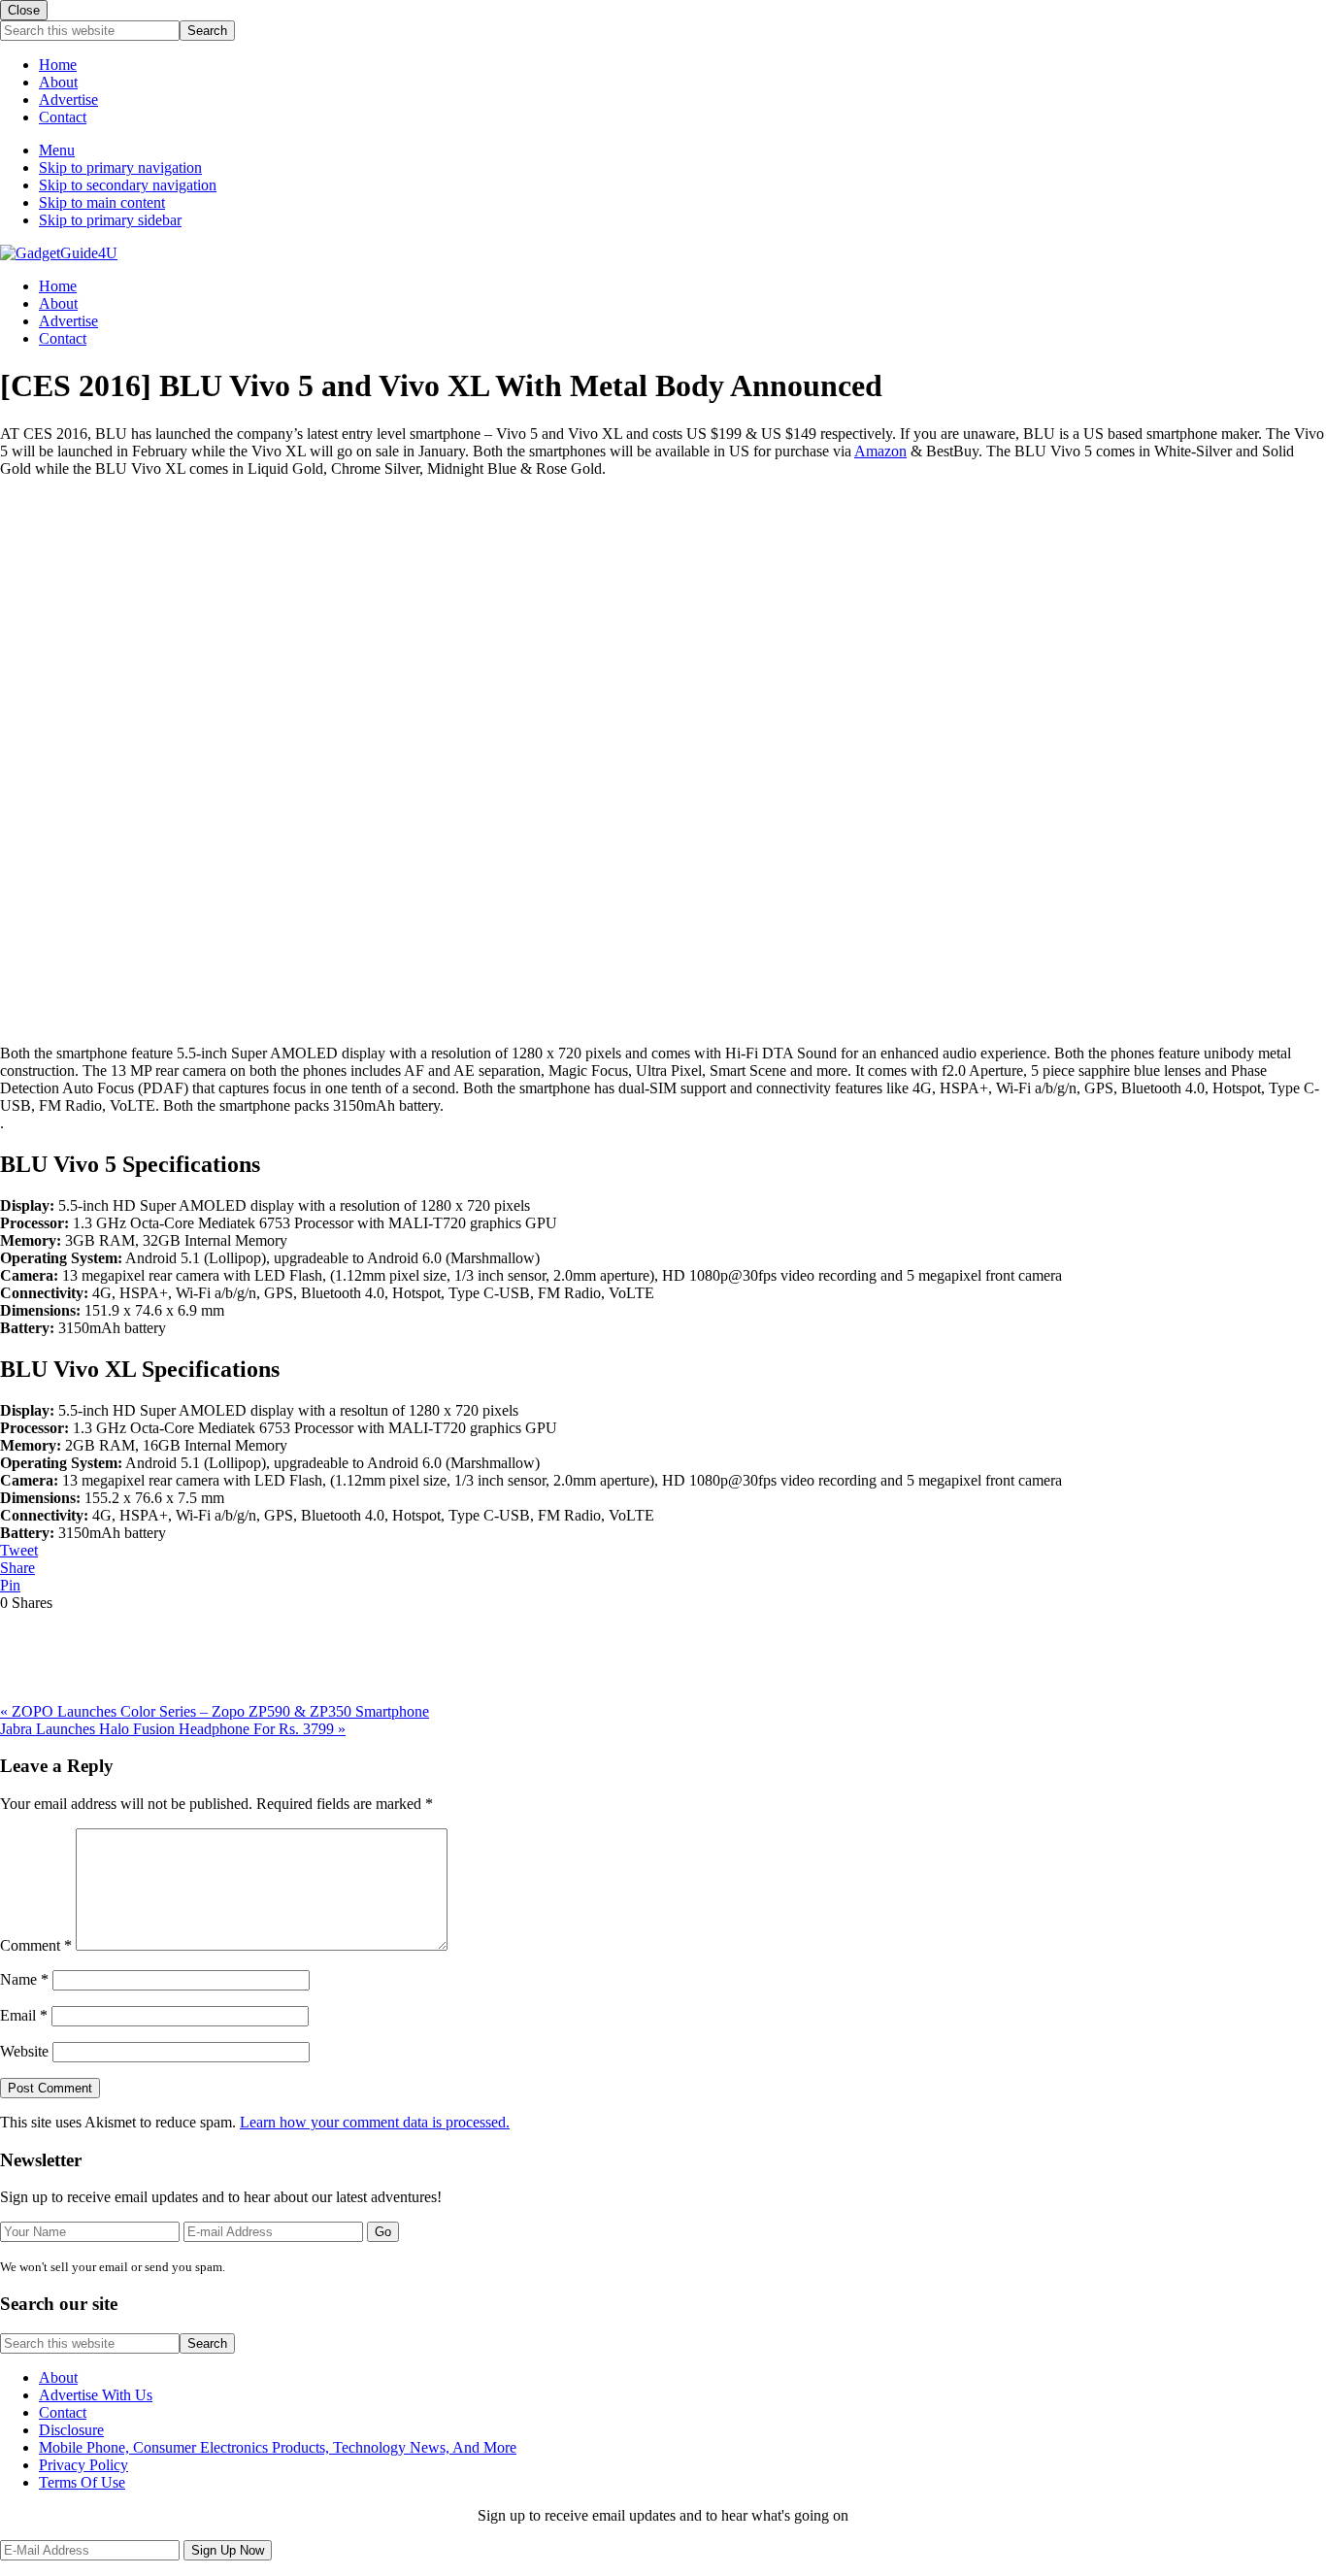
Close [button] (24, 10)
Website (24, 2051)
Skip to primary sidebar (110, 220)
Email (24, 2015)
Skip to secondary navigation (128, 185)
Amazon (880, 451)
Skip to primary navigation (120, 167)
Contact (63, 117)
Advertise (68, 100)
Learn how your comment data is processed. (375, 2122)
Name (24, 1979)
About (58, 82)
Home (58, 65)
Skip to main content (102, 202)
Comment (36, 1945)
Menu (57, 150)
